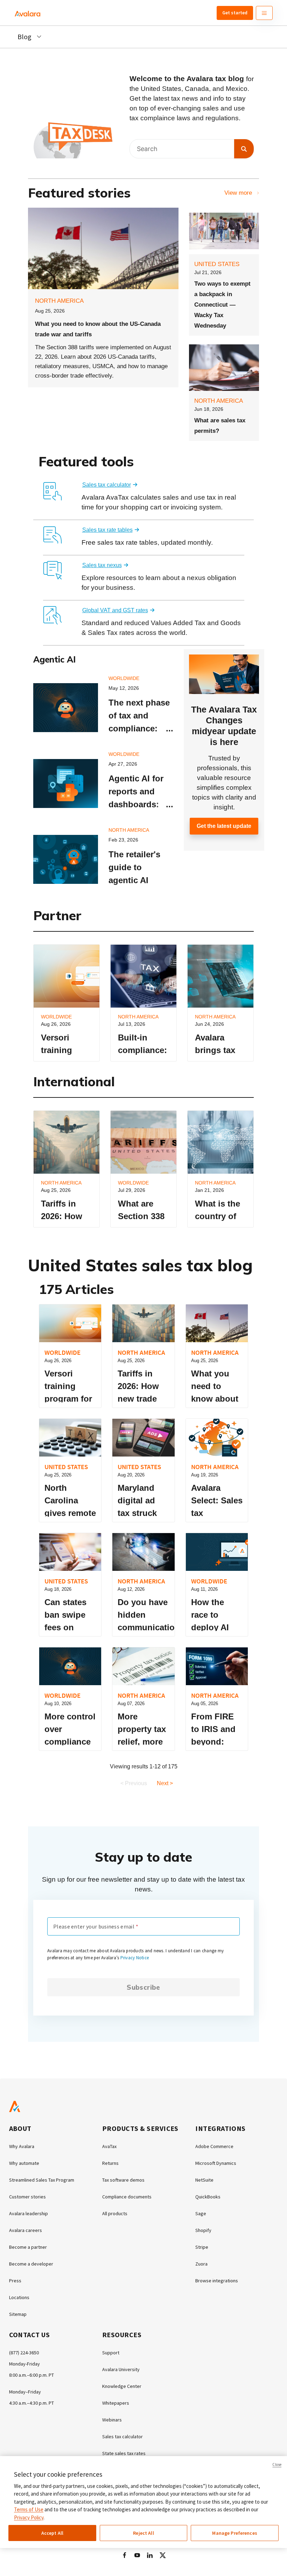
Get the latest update (224, 826)
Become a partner (28, 2247)
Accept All (52, 2533)
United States (217, 264)
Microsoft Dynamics (216, 2163)
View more (238, 193)
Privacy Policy (29, 2517)
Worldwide (124, 678)
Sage (201, 2213)
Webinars (112, 2420)
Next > (165, 1783)
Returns (110, 2163)
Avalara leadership (29, 2213)
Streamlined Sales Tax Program (42, 2180)
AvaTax (109, 2146)
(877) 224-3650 (24, 2353)
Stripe (202, 2247)
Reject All (143, 2533)
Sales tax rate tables (107, 530)
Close (277, 2464)
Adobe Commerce (214, 2146)
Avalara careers (26, 2230)
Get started (235, 13)
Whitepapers (116, 2403)
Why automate (24, 2163)
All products (115, 2213)
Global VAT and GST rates (115, 610)
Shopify (203, 2230)
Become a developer (31, 2264)
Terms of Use (29, 2509)
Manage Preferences (235, 2533)
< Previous (134, 1783)
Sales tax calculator (107, 485)
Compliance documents (127, 2197)
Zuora (201, 2264)
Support (111, 2353)
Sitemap (18, 2314)
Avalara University (121, 2369)
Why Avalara (22, 2146)
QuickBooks (208, 2197)
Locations (19, 2297)
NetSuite (204, 2180)
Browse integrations (217, 2281)
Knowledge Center (122, 2386)
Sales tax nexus (102, 565)
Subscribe (143, 1987)
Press (15, 2281)
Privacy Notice (135, 1958)
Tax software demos (123, 2180)
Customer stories (27, 2197)
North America (59, 301)
